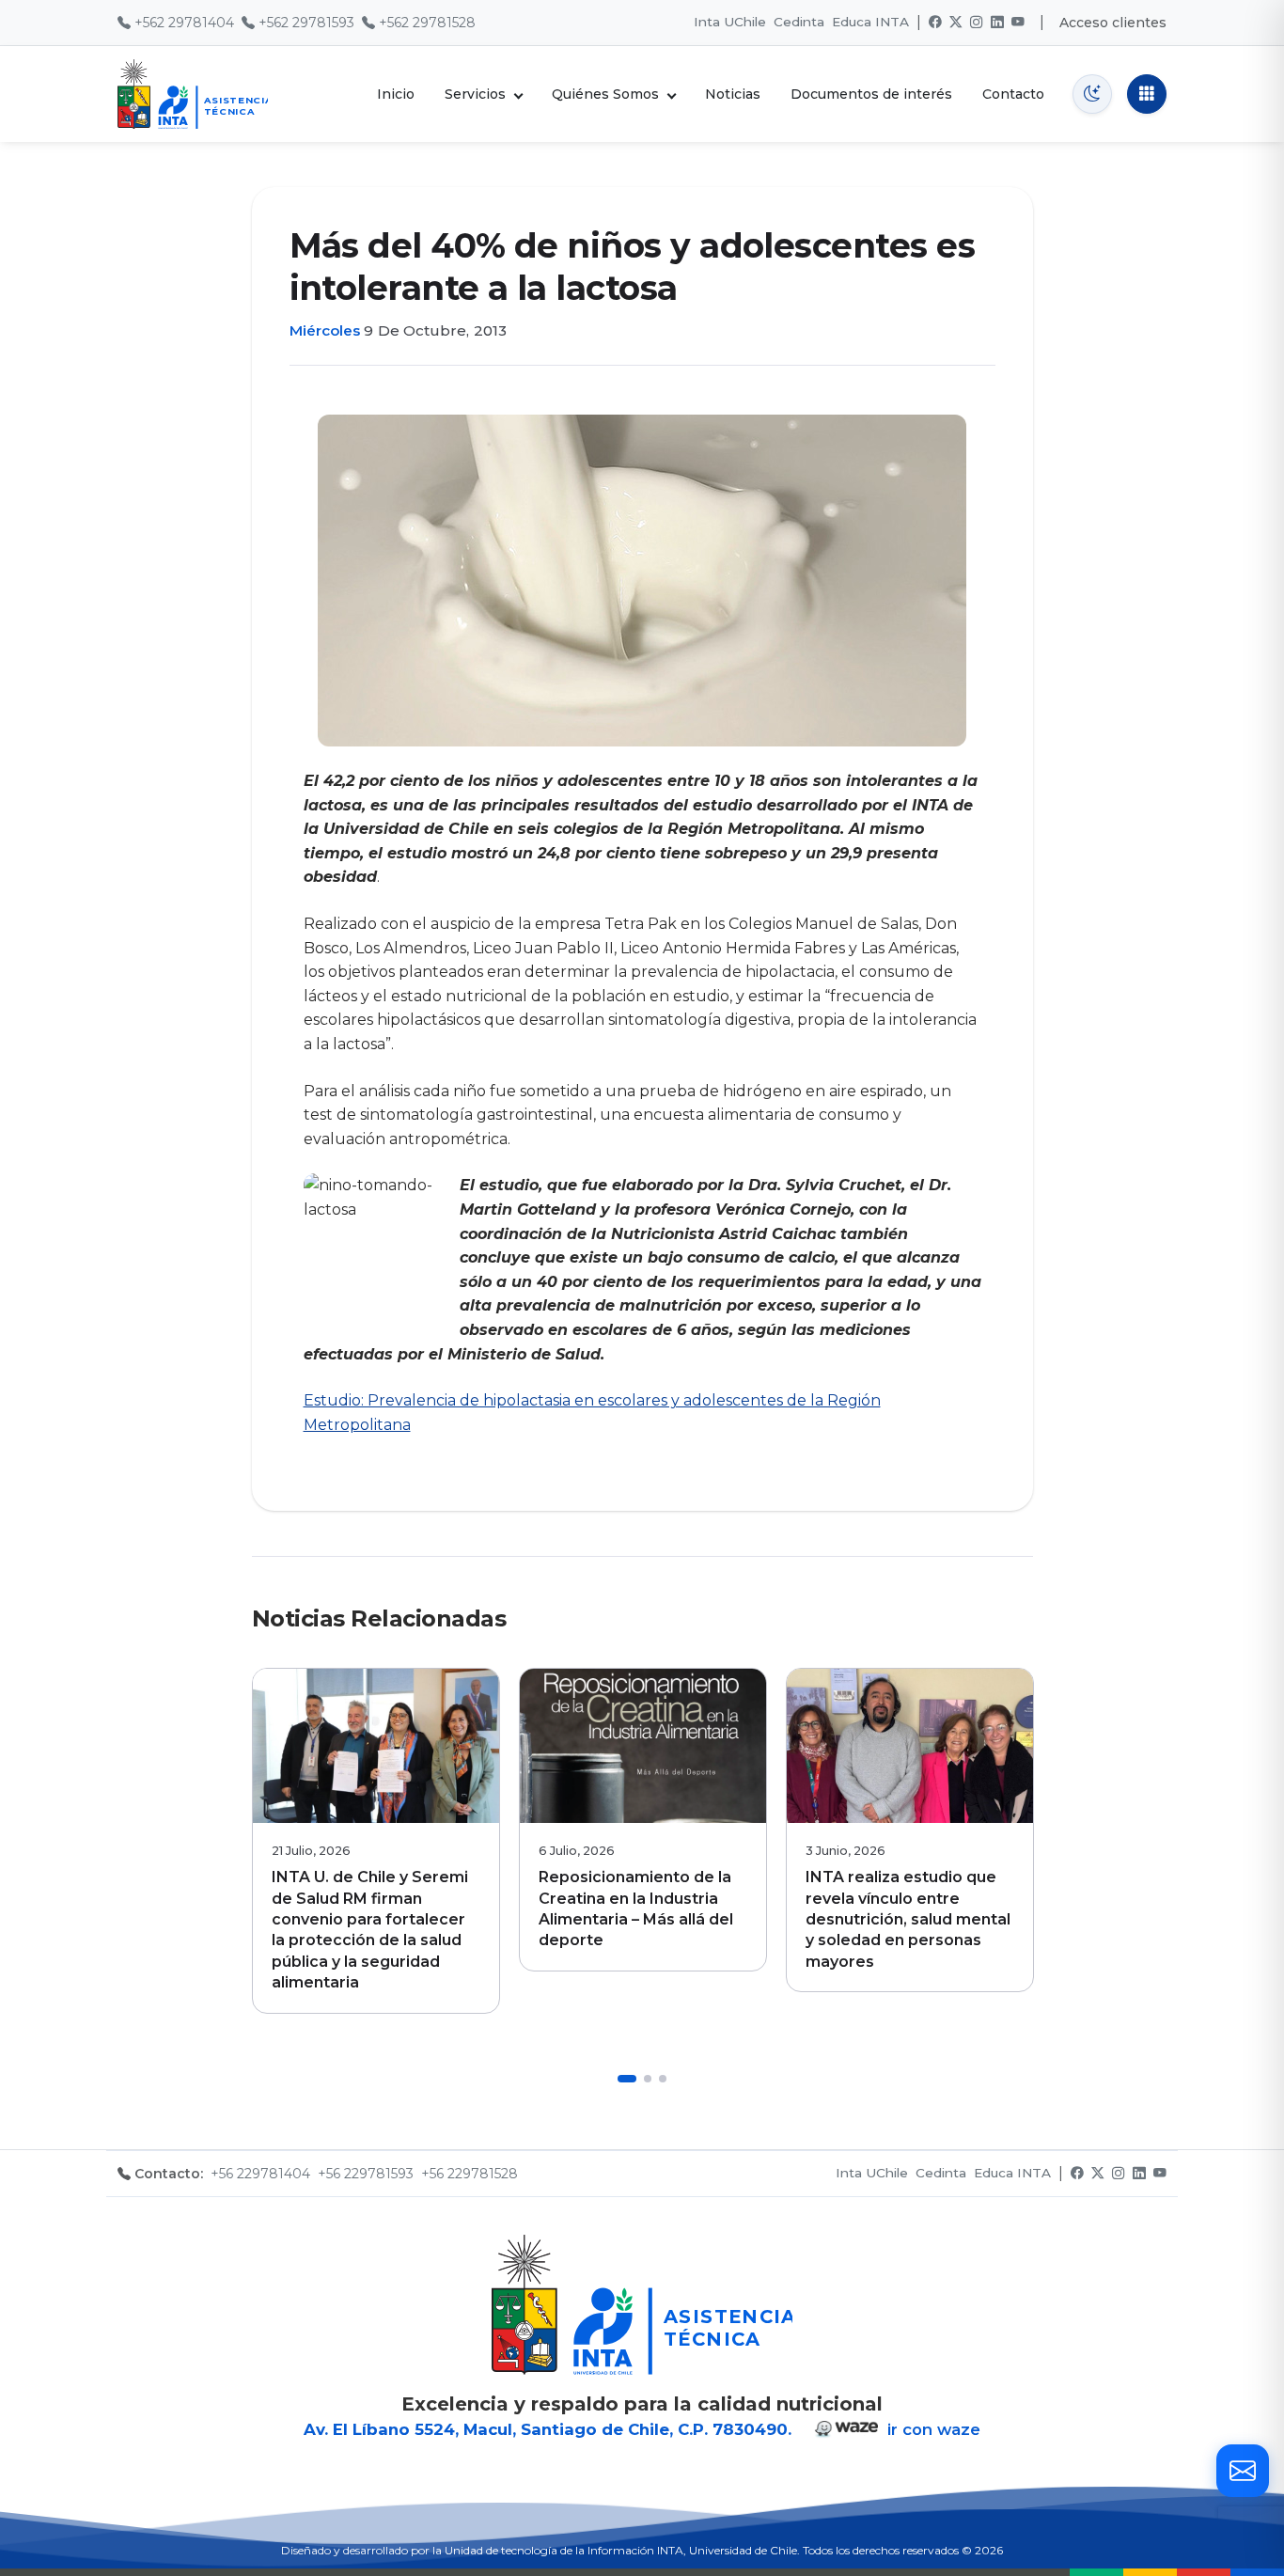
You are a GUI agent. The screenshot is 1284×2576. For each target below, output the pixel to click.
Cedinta (799, 22)
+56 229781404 (260, 2174)
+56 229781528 (470, 2174)
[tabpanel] (376, 1840)
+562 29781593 (306, 23)
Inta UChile (730, 22)
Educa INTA (870, 22)
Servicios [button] (475, 94)
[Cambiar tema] (1092, 94)
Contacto (1013, 94)
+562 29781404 (184, 23)
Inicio (396, 94)
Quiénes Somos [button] (605, 94)
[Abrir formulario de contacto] (1243, 2471)
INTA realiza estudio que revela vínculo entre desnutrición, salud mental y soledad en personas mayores (908, 1919)
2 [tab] (648, 2079)
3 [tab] (663, 2079)
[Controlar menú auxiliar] (1147, 94)
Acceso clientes (1113, 23)
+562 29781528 (427, 23)
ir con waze (932, 2429)
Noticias (733, 94)
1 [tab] (627, 2079)
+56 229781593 (366, 2174)
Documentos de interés (871, 94)
